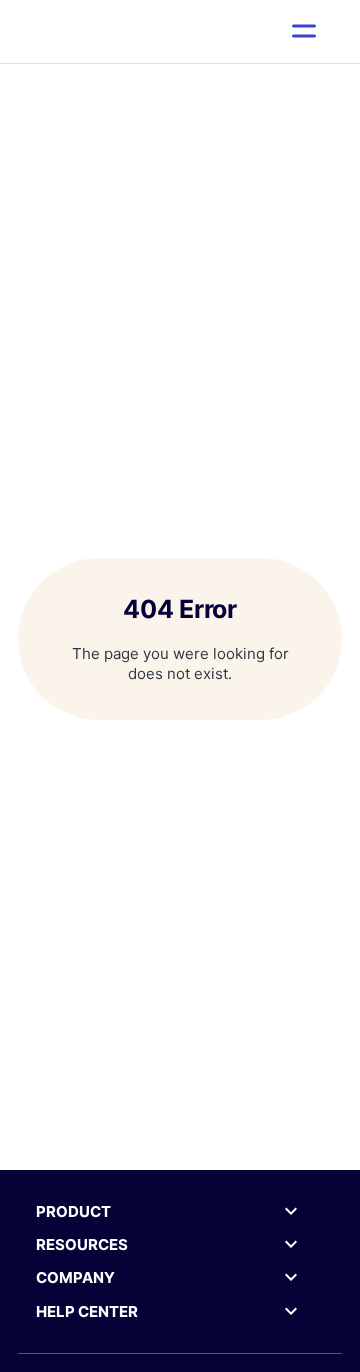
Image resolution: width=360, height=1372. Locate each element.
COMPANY (75, 1277)
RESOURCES (82, 1244)
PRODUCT (73, 1211)
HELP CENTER (87, 1311)
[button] (304, 31)
